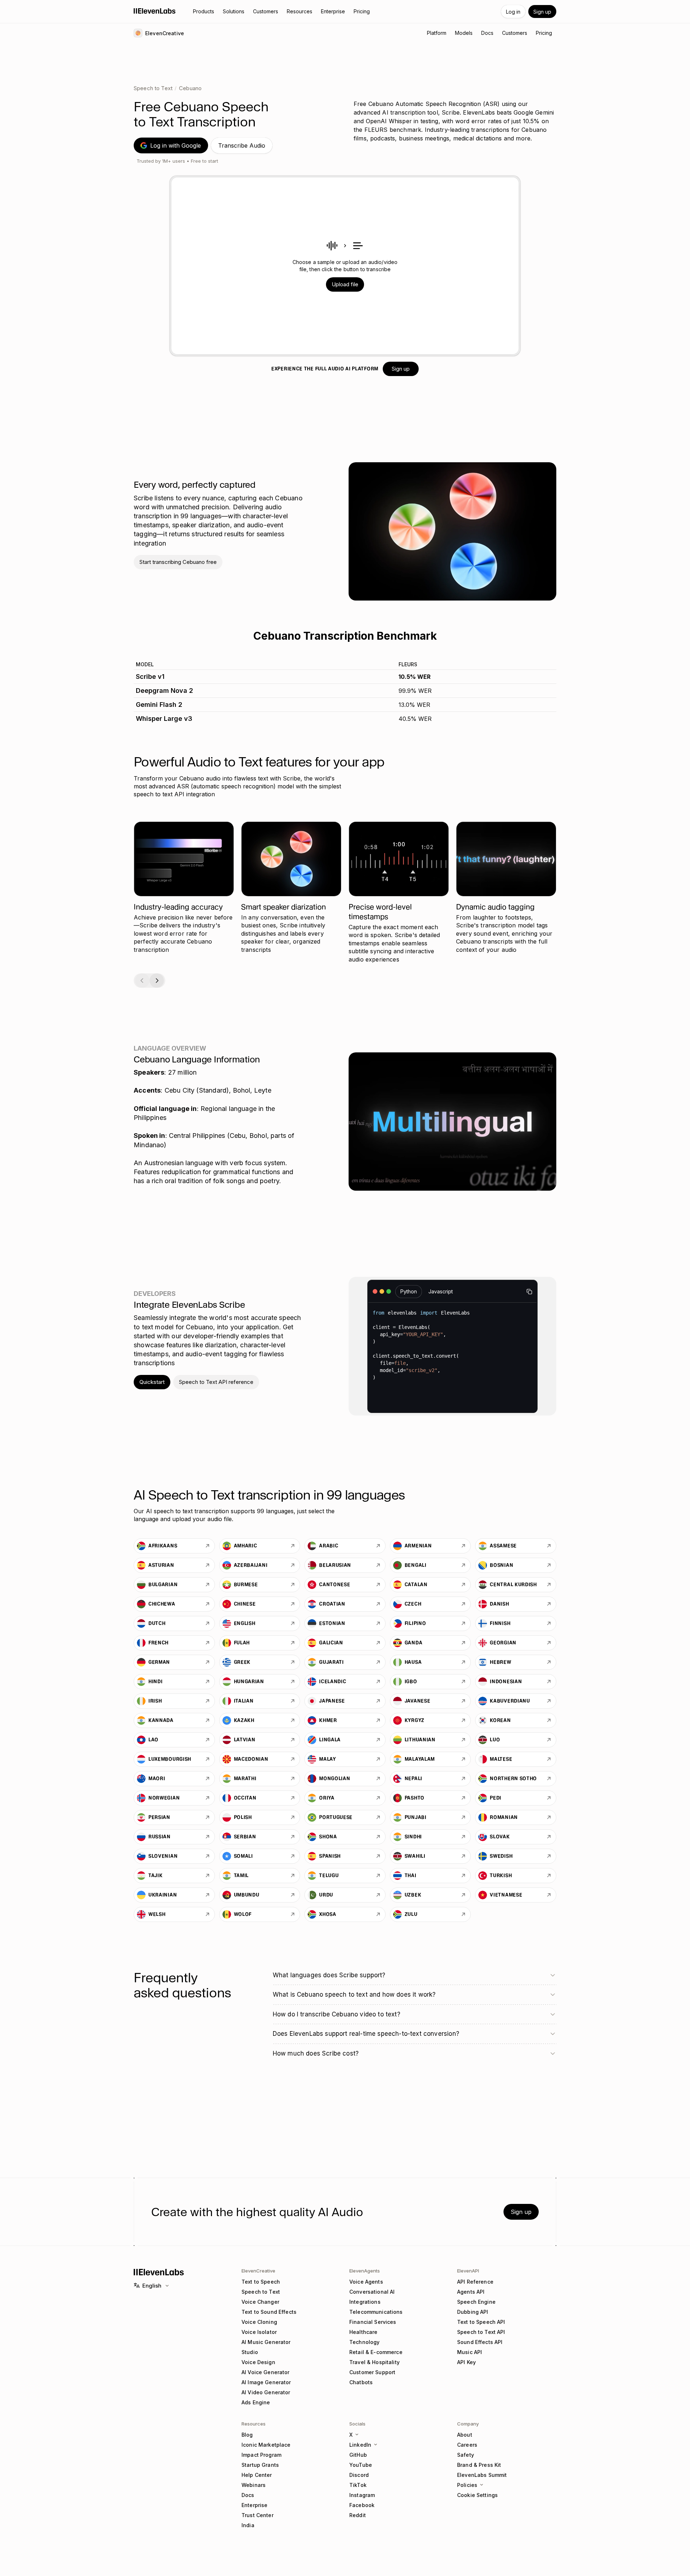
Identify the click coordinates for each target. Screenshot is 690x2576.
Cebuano (190, 88)
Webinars (254, 2485)
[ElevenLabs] (155, 11)
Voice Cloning (259, 2322)
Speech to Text (153, 88)
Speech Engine (476, 2302)
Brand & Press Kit (479, 2465)
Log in (513, 12)
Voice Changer (260, 2302)
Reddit (358, 2515)
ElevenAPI (468, 2271)
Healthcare (363, 2332)
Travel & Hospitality (374, 2362)
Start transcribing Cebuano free (178, 562)
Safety (466, 2455)
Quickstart (152, 1382)
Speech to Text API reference (216, 1382)
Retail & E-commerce (376, 2352)
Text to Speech (261, 2282)
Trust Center (257, 2515)
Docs (248, 2495)
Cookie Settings (477, 2495)
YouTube (361, 2465)
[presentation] (345, 266)
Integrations (365, 2302)
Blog (247, 2435)
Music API (470, 2352)
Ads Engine (256, 2402)
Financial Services (373, 2322)
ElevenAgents (365, 2271)
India (248, 2525)
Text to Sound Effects (269, 2312)
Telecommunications (376, 2312)
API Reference (475, 2282)
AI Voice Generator (266, 2372)
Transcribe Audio (242, 145)
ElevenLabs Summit (482, 2475)
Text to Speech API (481, 2322)
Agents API (471, 2292)
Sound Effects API (480, 2342)
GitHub (358, 2455)
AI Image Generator (266, 2382)
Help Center (257, 2475)
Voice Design (258, 2362)
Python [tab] (409, 1291)
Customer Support (372, 2372)
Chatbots (361, 2382)
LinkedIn (360, 2445)
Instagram (362, 2495)
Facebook (362, 2505)
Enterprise (254, 2505)
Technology (364, 2342)
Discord (359, 2475)
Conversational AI (372, 2292)
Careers (467, 2445)
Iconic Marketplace (266, 2445)
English (152, 2286)
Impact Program (261, 2455)
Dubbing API (473, 2312)
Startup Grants (260, 2465)
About (465, 2435)
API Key (466, 2362)
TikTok (358, 2485)
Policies (467, 2485)
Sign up (542, 12)
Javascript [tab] (441, 1291)
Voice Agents (366, 2282)
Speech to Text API (481, 2332)
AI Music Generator (266, 2342)
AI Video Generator (266, 2392)
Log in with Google (176, 145)
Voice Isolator (259, 2332)
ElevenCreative (258, 2271)
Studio (250, 2352)
